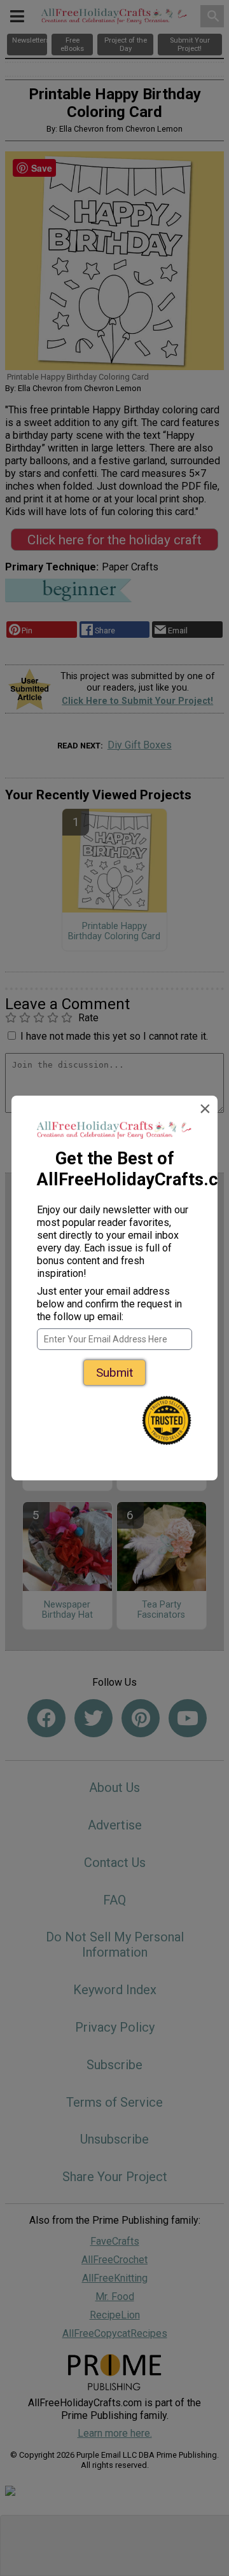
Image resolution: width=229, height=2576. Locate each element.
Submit (114, 1373)
